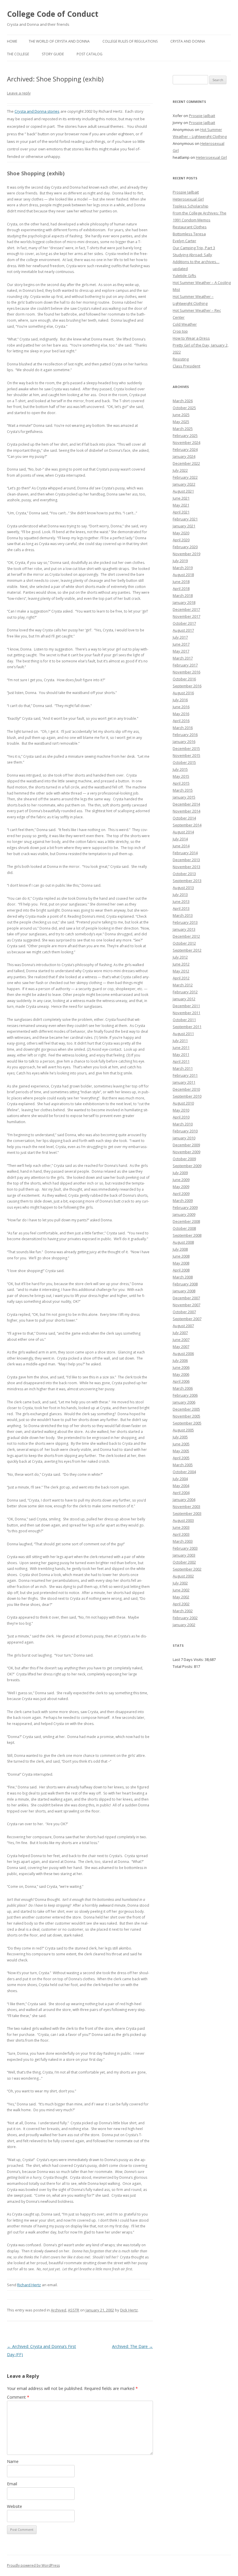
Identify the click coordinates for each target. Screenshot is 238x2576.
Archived (58, 2310)
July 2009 (180, 1173)
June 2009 (181, 1180)
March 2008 (183, 1277)
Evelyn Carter (184, 241)
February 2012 (185, 992)
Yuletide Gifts (184, 276)
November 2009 (186, 1152)
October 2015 (184, 762)
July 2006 (180, 1360)
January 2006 (184, 1402)
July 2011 (180, 1041)
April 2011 (181, 1061)
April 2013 (181, 908)
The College (18, 54)
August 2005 (183, 1430)
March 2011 (183, 1068)
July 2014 (180, 839)
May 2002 (181, 1597)
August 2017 (183, 630)
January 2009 (184, 1214)
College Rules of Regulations (130, 41)
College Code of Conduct (53, 14)
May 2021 (181, 505)
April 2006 (181, 1381)
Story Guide (53, 54)
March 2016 (183, 728)
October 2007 (184, 1312)
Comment (18, 2397)
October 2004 (184, 1472)
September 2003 (187, 1513)
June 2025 (181, 415)
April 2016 (181, 721)
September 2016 (187, 686)
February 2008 (185, 1284)
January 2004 (184, 1500)
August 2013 (183, 888)
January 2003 (184, 1555)
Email (12, 2484)
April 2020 (181, 540)
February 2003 (185, 1548)
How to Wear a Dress (191, 338)
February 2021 (185, 519)
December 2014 (186, 804)
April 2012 (181, 978)
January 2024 (184, 456)
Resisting (181, 359)
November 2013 (186, 867)
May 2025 (181, 422)
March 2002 (183, 1611)
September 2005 (187, 1423)
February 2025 (185, 436)
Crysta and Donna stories (37, 111)
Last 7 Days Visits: (189, 1659)
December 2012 (186, 936)
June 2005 (181, 1444)
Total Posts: (183, 1666)
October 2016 (184, 679)
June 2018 (181, 582)
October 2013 (184, 874)
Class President (186, 366)
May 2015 (181, 776)
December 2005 (186, 1409)
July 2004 (180, 1479)
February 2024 (185, 449)
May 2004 (181, 1486)
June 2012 (181, 964)
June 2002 (181, 1590)
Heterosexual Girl (211, 157)
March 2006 (183, 1388)
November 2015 (186, 755)
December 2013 (186, 860)
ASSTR (74, 2310)
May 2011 (181, 1054)
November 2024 (186, 442)
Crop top (180, 331)
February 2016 (185, 735)
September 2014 (187, 825)
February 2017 (185, 665)
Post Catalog (90, 54)
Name (13, 2461)
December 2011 (186, 1006)
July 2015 (180, 769)
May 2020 (181, 533)
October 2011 (184, 1020)
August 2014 (183, 832)
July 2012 (180, 957)
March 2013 (183, 915)
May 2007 (181, 1347)
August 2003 (183, 1520)
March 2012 (183, 985)
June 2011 (181, 1047)
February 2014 (185, 853)
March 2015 (183, 790)
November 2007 (186, 1305)
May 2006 (181, 1374)
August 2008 (183, 1242)
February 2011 (185, 1075)
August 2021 (183, 491)
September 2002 (187, 1569)
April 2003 (181, 1534)
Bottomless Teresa (189, 234)
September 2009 (187, 1166)
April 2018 (181, 589)
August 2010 (183, 1103)
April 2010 (181, 1117)
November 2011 (186, 1013)
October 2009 (184, 1159)
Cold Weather (185, 324)
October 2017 (184, 623)
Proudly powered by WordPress (33, 2565)
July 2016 (180, 700)
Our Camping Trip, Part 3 (194, 248)
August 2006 (183, 1353)
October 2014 (184, 818)
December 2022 (186, 463)
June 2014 (181, 846)
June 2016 (181, 707)
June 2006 (181, 1367)
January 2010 (184, 1138)
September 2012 (187, 950)
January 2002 (184, 1625)
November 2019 (186, 554)
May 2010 (181, 1110)
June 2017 (181, 644)
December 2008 (186, 1221)
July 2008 (180, 1249)
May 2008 (181, 1263)
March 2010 (183, 1124)
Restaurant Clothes (190, 227)
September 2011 (187, 1027)
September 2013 (187, 881)
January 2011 (184, 1082)
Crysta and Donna (188, 41)
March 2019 (183, 568)
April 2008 (181, 1270)
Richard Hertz (29, 2285)
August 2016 (183, 693)
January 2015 (184, 797)
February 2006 (185, 1395)
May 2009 (181, 1187)
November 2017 (186, 616)
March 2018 (183, 595)
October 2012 (184, 943)
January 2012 (184, 999)
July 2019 (180, 561)
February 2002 (185, 1618)
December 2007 (186, 1298)
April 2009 (181, 1194)
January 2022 (184, 484)
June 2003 (181, 1527)
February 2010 (185, 1131)
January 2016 (184, 742)
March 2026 (183, 401)
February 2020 (185, 547)
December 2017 (186, 609)
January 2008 (184, 1291)
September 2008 (187, 1235)
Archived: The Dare (132, 2346)
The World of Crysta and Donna (59, 41)
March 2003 (183, 1541)
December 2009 (186, 1145)
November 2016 (186, 672)
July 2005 (180, 1437)
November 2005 (186, 1416)
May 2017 (181, 651)
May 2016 (181, 714)
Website (15, 2506)
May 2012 (181, 971)
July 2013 (180, 895)
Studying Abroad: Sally (192, 255)
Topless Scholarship (191, 206)
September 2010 (187, 1096)
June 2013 (181, 901)
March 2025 (183, 429)
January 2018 (184, 602)
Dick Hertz (129, 2310)
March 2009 (183, 1200)
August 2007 (183, 1326)
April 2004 (181, 1493)
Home (12, 41)
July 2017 (180, 637)
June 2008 (181, 1256)
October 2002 (184, 1562)
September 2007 (187, 1319)
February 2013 (185, 922)
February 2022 (185, 477)
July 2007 (180, 1333)
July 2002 (180, 1583)
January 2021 (184, 526)
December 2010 (186, 1089)
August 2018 (183, 575)
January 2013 (184, 929)
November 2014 (186, 811)
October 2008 (184, 1228)
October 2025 (184, 408)
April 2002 (181, 1604)
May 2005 (181, 1451)
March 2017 (183, 658)
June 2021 (181, 498)
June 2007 (181, 1340)
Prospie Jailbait (202, 116)
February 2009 (185, 1207)
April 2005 (181, 1458)
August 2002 (183, 1576)
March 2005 (183, 1465)
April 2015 (181, 783)
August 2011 (183, 1034)
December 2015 (186, 748)
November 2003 (186, 1506)
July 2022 (180, 470)
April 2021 (181, 512)
